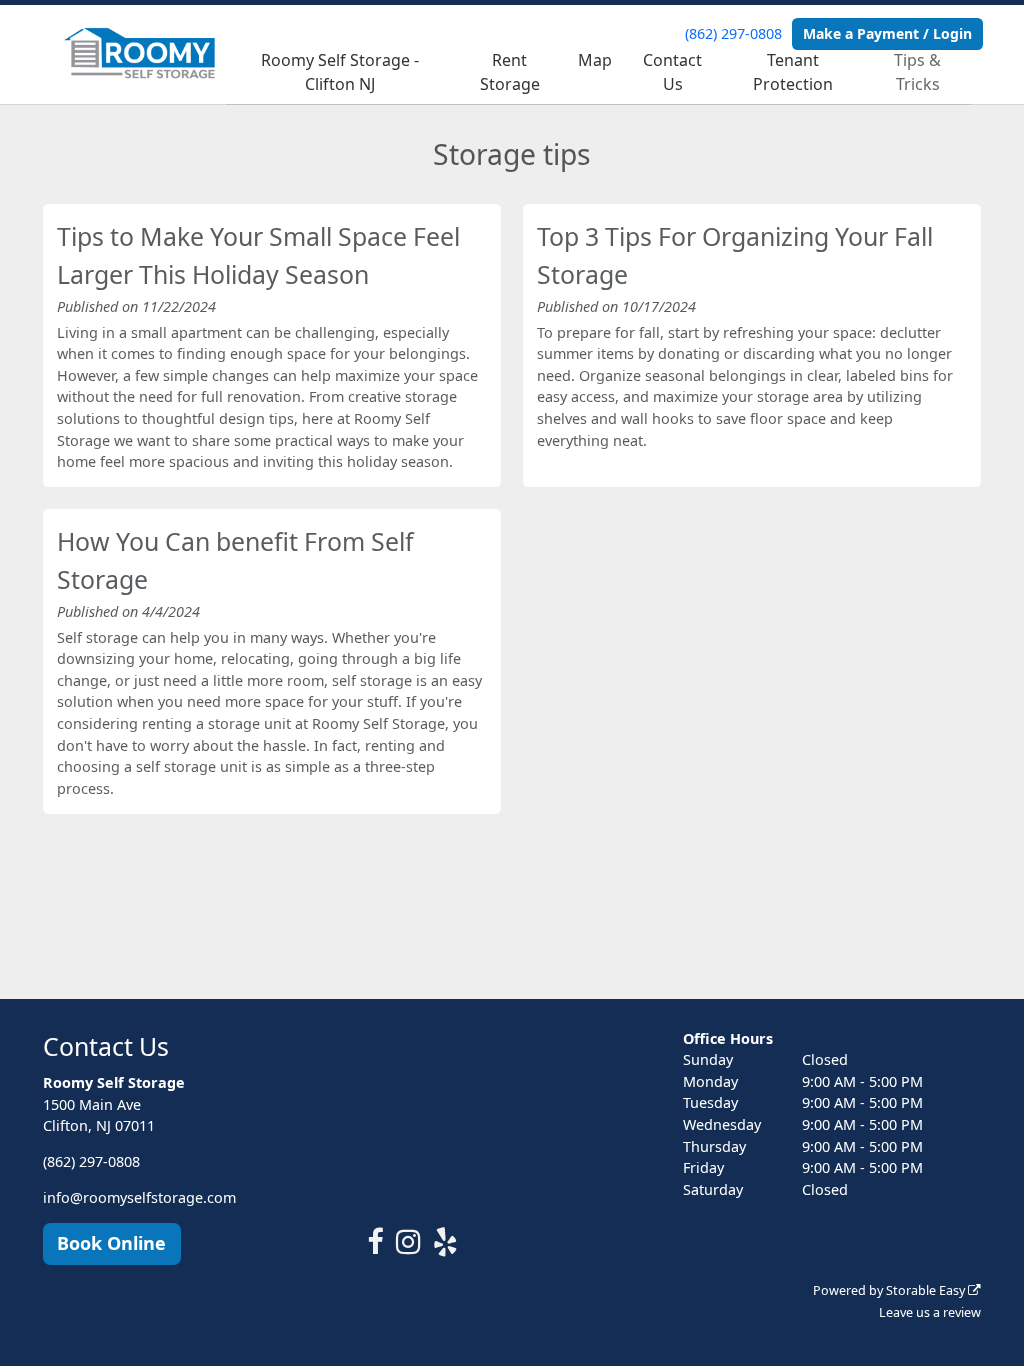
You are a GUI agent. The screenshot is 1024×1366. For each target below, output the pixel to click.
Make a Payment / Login (887, 33)
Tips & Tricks (917, 72)
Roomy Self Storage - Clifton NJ (340, 72)
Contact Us (672, 72)
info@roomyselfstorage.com (139, 1197)
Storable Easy (927, 1290)
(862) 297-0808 (733, 33)
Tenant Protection (793, 72)
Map (595, 60)
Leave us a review (930, 1312)
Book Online (111, 1243)
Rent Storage (510, 72)
